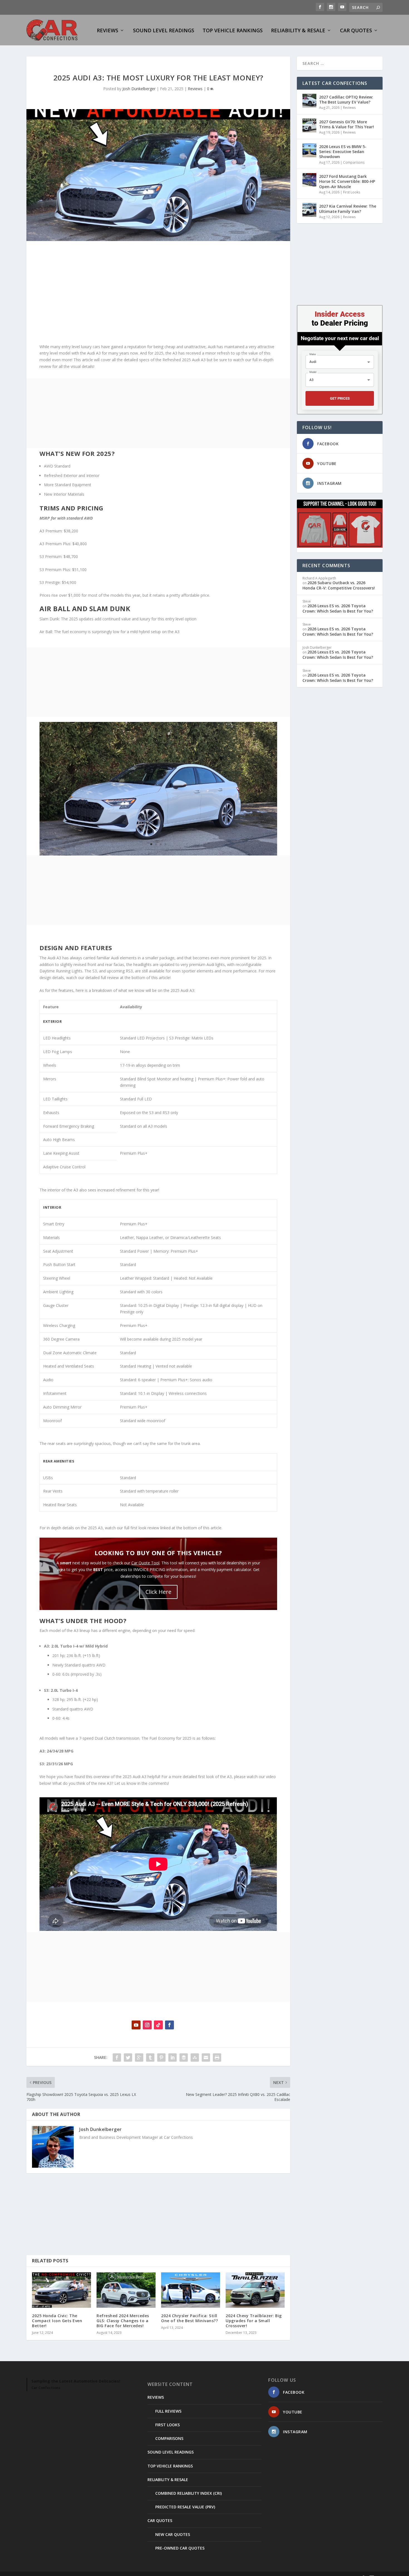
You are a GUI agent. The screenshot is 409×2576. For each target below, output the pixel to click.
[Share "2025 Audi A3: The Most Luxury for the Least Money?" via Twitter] (128, 2058)
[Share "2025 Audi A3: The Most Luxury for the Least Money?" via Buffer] (184, 2058)
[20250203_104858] (158, 854)
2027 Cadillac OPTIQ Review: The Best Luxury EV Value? (346, 99)
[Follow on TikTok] (158, 2025)
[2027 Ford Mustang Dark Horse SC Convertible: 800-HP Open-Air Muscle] (309, 180)
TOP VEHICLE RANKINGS (233, 31)
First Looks (352, 192)
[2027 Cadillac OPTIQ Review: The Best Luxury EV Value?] (309, 101)
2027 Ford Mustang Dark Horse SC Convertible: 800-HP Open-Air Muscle (347, 181)
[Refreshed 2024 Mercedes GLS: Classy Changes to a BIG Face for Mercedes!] (126, 2290)
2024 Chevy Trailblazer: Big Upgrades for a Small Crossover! (254, 2321)
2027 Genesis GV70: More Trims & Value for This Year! (347, 124)
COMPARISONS (169, 2438)
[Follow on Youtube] (136, 2025)
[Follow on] (181, 2025)
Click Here (158, 1592)
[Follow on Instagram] (147, 2025)
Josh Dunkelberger (139, 89)
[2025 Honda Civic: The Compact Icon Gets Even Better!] (61, 2290)
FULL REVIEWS (168, 2411)
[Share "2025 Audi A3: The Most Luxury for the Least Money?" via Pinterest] (161, 2058)
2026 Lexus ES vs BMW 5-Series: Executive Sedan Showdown (343, 152)
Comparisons (354, 162)
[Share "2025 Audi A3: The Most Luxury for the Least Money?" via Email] (206, 2058)
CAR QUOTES (356, 31)
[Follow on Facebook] (169, 2025)
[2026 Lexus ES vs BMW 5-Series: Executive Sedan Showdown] (309, 150)
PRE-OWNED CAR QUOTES (180, 2548)
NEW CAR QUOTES (173, 2534)
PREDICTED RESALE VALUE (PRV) (185, 2507)
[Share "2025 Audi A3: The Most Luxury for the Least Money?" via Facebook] (117, 2058)
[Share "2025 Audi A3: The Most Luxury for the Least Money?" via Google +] (139, 2058)
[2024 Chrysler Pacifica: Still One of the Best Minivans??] (191, 2290)
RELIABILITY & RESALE (298, 31)
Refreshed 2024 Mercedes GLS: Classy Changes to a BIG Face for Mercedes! (123, 2321)
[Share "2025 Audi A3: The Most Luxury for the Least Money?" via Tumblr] (150, 2058)
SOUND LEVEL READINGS (164, 31)
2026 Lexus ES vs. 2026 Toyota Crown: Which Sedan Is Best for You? (338, 608)
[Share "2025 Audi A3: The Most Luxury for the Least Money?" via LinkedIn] (173, 2058)
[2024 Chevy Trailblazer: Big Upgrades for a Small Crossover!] (255, 2290)
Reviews (195, 89)
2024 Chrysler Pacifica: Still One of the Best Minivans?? (189, 2318)
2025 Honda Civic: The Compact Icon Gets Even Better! (57, 2321)
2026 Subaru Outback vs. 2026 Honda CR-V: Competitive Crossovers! (339, 585)
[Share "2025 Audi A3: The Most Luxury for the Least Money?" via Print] (217, 2058)
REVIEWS (108, 31)
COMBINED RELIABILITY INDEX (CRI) (189, 2493)
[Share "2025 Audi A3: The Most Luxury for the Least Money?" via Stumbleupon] (195, 2058)
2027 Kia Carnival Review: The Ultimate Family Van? (348, 209)
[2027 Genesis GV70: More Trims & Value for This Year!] (309, 126)
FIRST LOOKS (167, 2425)
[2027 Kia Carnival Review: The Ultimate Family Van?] (309, 210)
